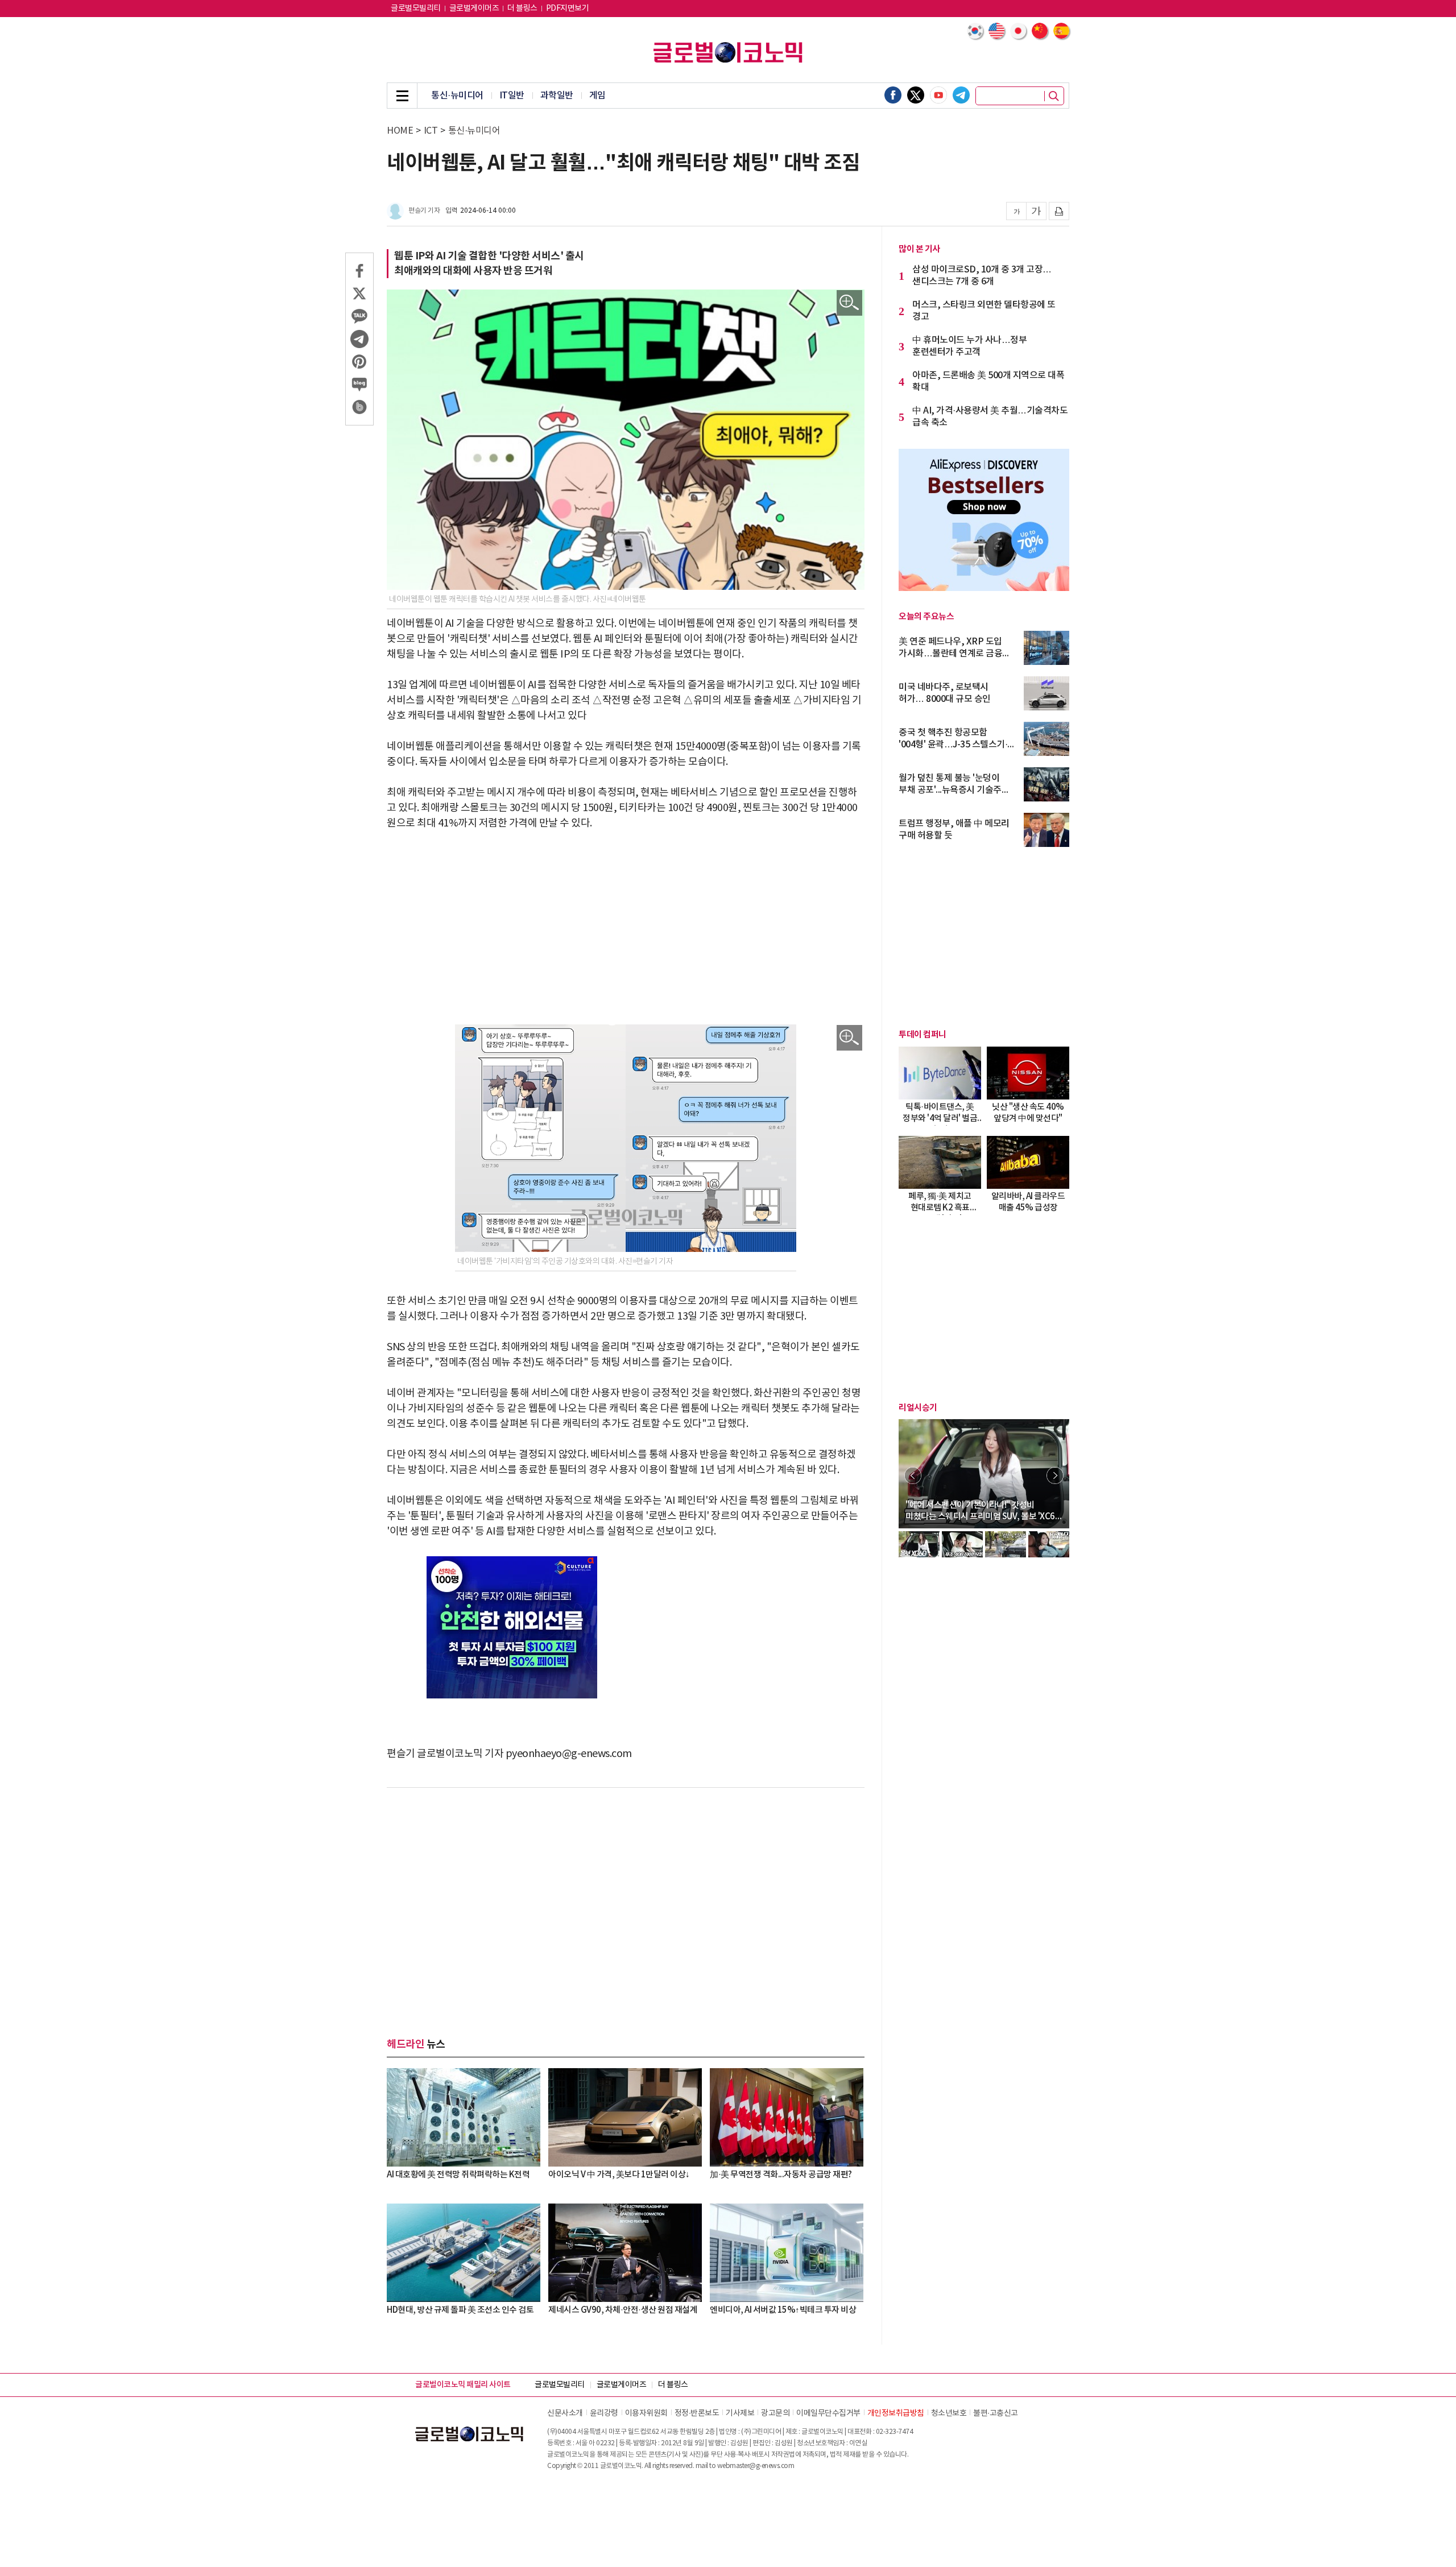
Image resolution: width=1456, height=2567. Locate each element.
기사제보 (740, 2413)
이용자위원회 (646, 2413)
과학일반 (557, 96)
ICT (431, 131)
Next (1055, 1475)
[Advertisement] (626, 928)
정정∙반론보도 (697, 2413)
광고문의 (775, 2413)
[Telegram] (961, 95)
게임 (597, 96)
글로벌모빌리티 (416, 9)
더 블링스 (522, 9)
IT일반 (512, 96)
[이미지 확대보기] (849, 303)
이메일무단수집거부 (828, 2413)
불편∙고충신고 (996, 2413)
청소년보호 (949, 2413)
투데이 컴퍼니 (923, 1035)
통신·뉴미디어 (457, 96)
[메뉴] (402, 96)
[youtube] (938, 95)
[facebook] (893, 95)
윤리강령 (604, 2413)
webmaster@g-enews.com (756, 2466)
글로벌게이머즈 (474, 9)
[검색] (1054, 96)
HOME (400, 131)
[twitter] (916, 95)
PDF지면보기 (568, 9)
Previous (913, 1475)
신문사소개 (565, 2413)
